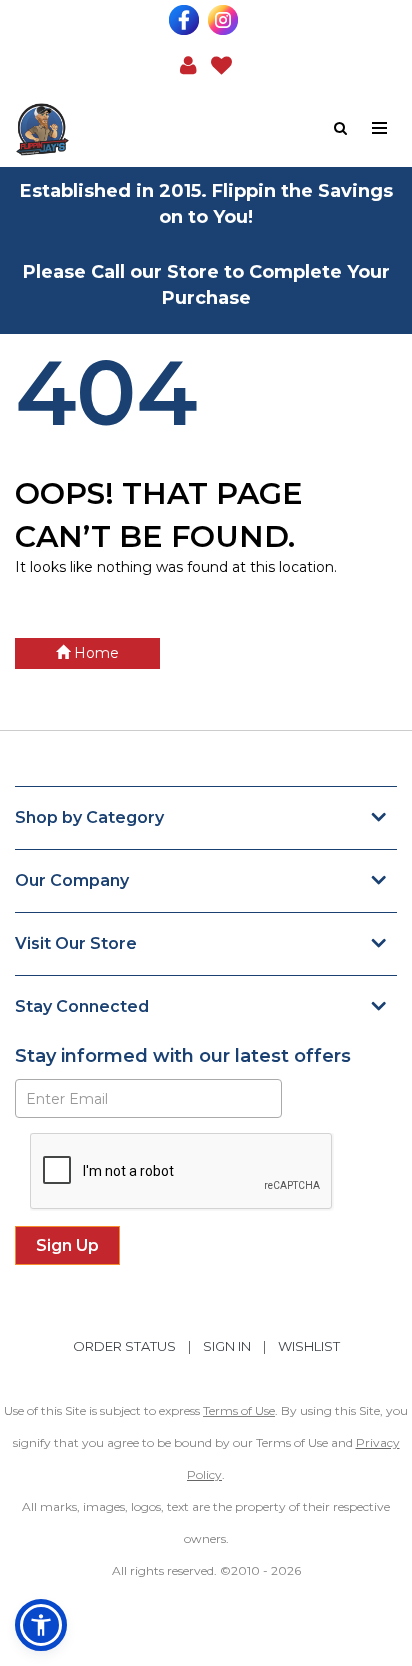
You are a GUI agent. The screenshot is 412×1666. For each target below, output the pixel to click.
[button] (188, 64)
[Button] (380, 128)
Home (94, 653)
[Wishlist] (221, 64)
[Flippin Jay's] (110, 129)
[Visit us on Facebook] (186, 20)
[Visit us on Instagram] (225, 20)
